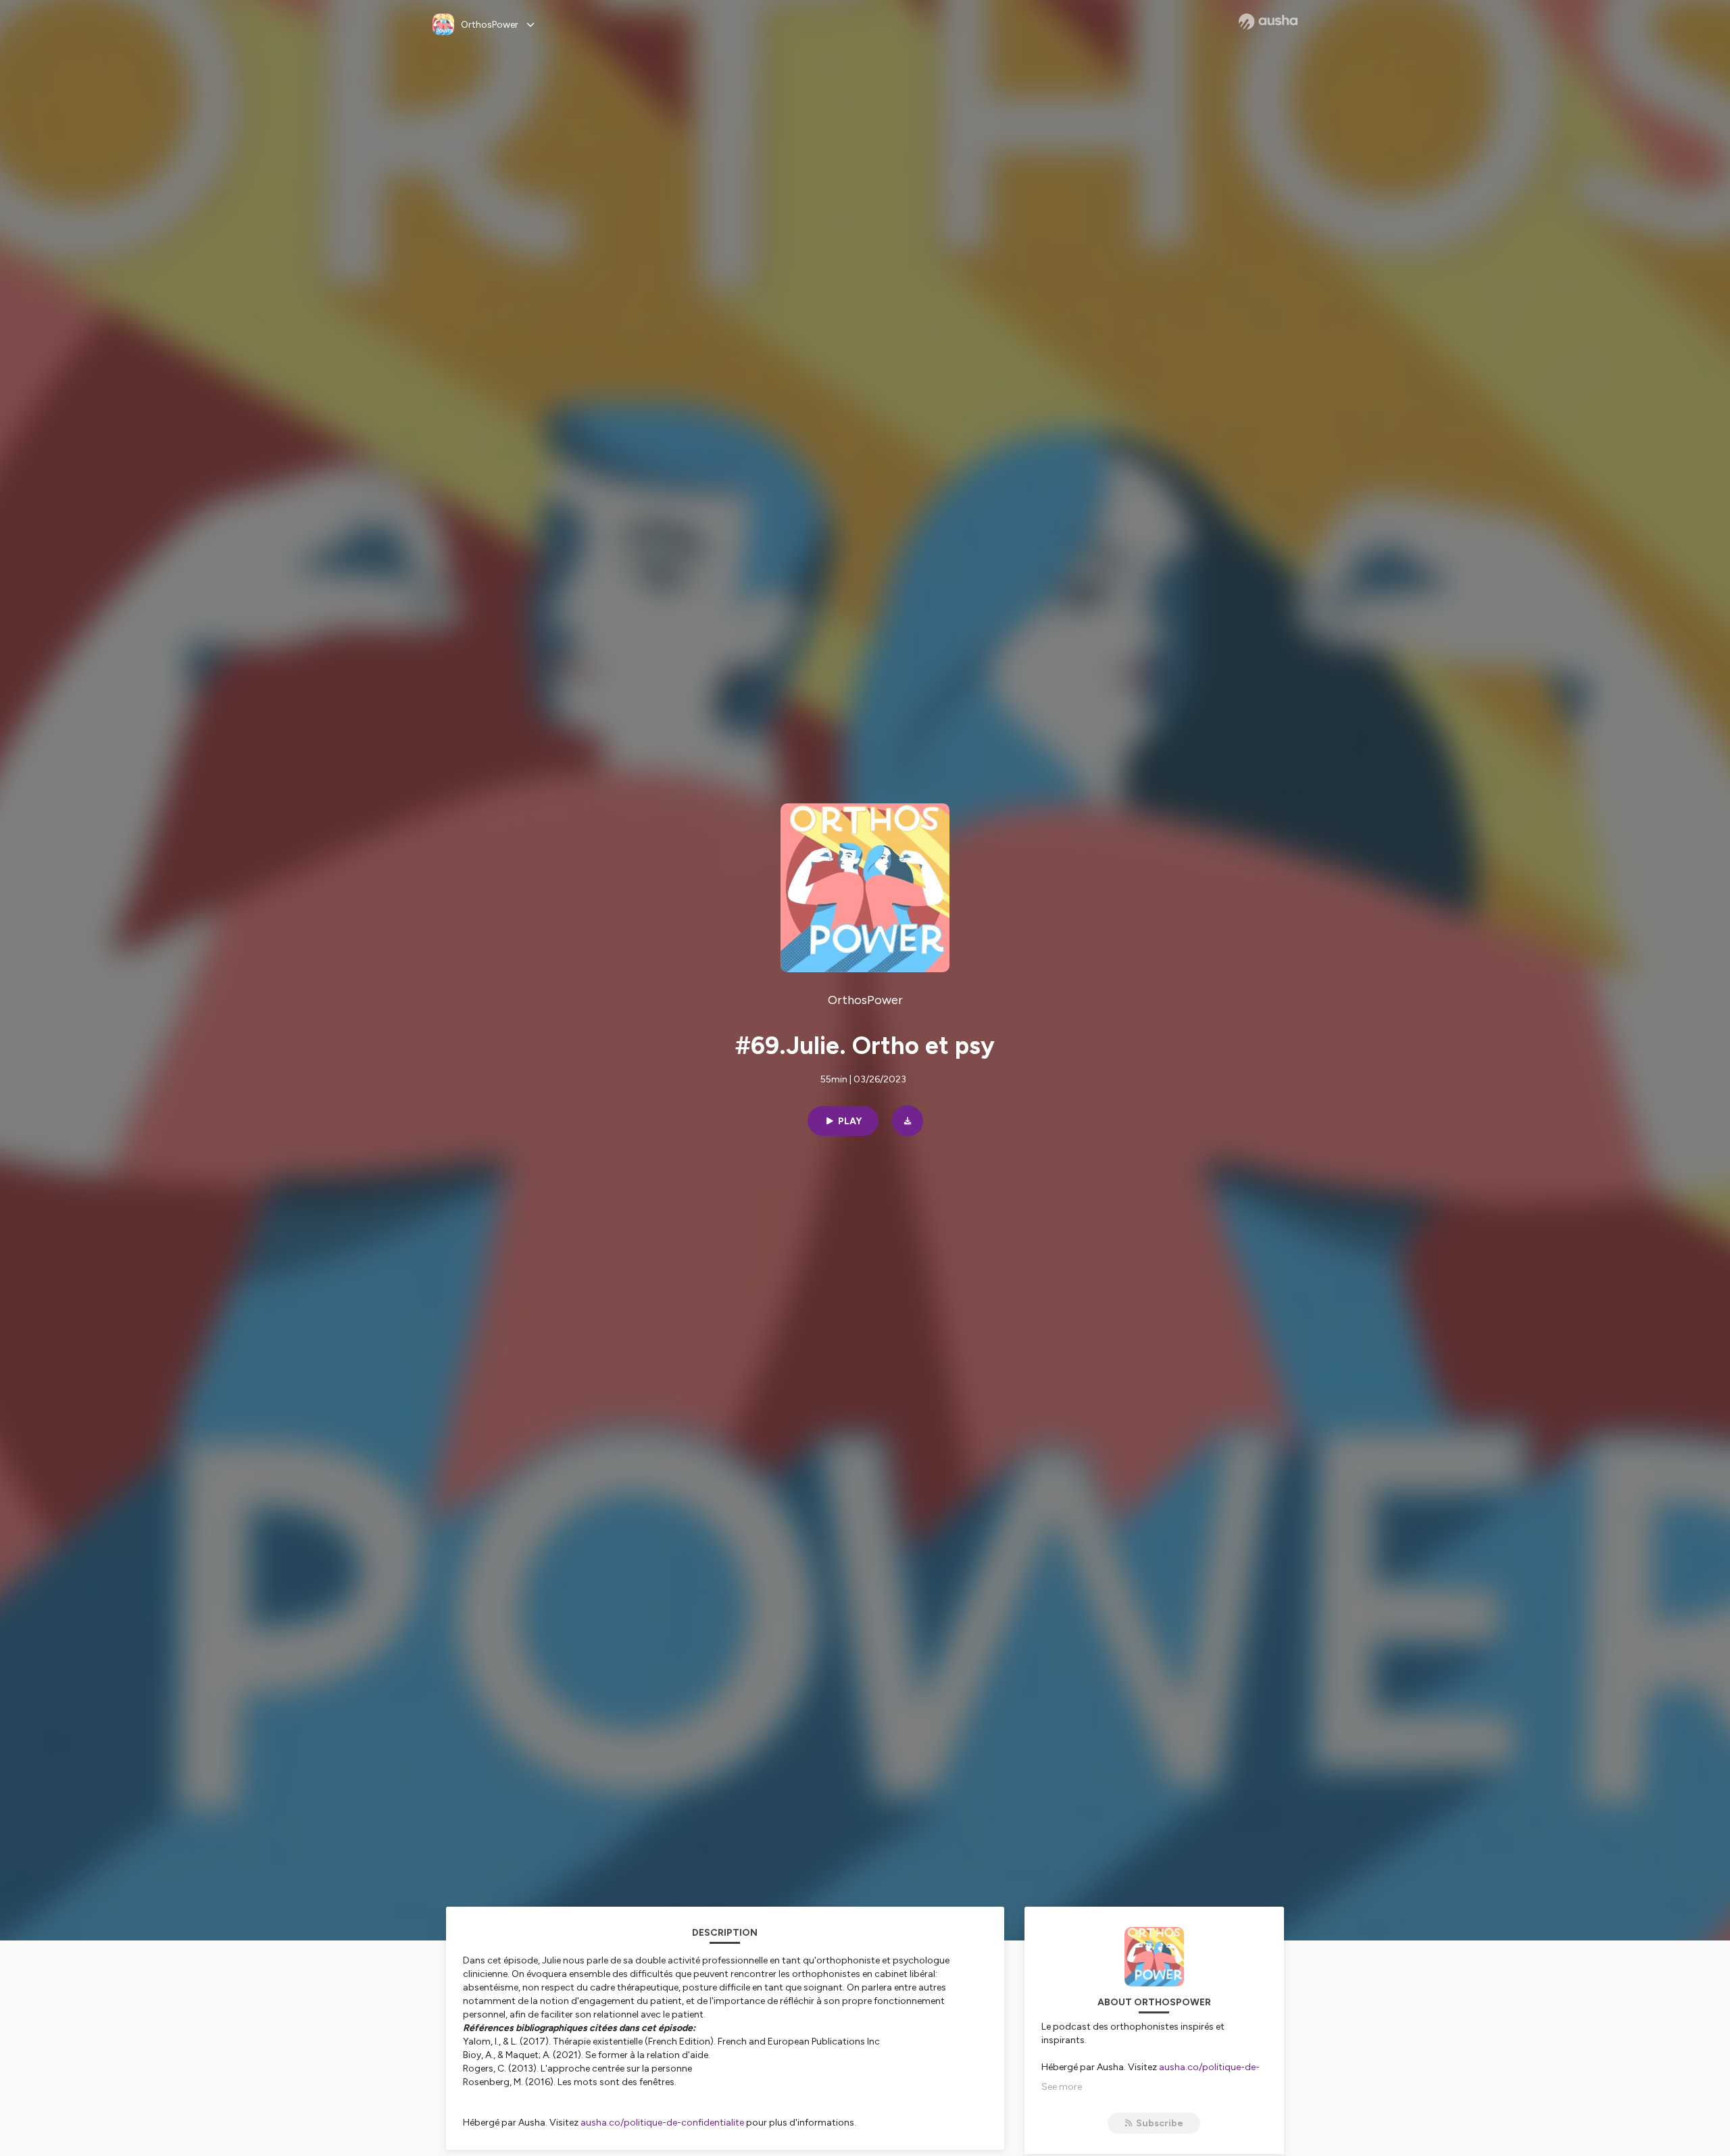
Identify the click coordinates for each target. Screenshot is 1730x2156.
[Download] (908, 1121)
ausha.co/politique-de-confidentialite (662, 2123)
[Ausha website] (1268, 22)
